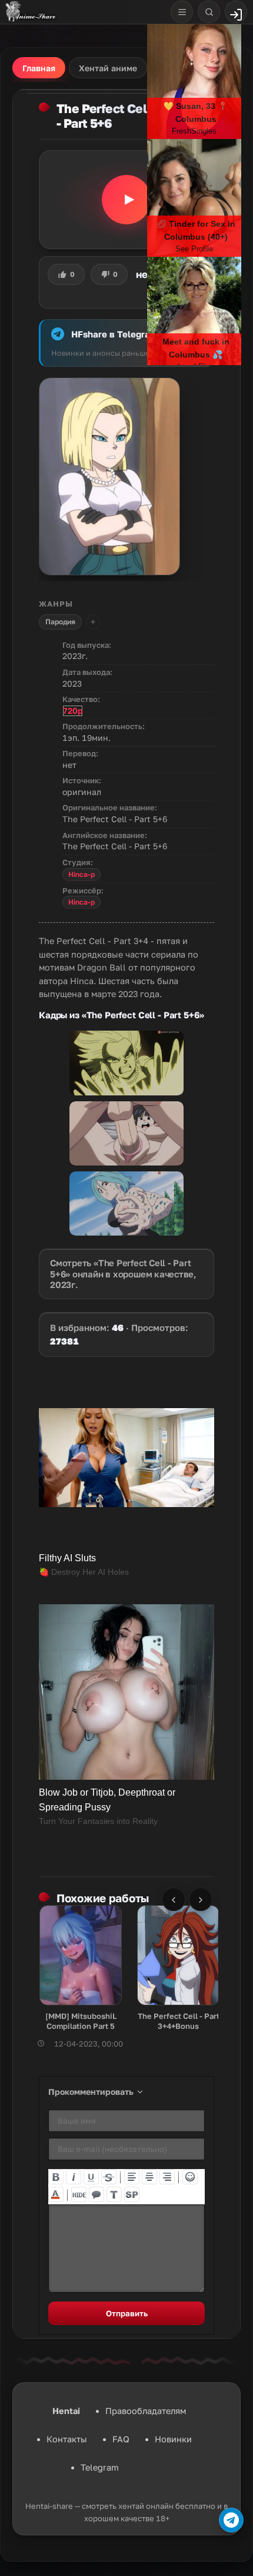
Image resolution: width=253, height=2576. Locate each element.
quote (96, 2194)
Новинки (173, 2439)
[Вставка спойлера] (132, 2194)
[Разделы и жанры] (182, 12)
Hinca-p (81, 874)
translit (114, 2194)
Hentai (66, 2411)
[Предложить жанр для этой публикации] (93, 622)
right (167, 2177)
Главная (39, 68)
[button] (126, 200)
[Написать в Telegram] (231, 2520)
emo (190, 2177)
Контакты (67, 2439)
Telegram (100, 2467)
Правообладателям (146, 2411)
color (56, 2194)
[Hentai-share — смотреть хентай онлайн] (30, 12)
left (132, 2177)
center (149, 2177)
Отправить (127, 2313)
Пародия (60, 622)
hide (79, 2194)
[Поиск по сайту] (209, 12)
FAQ (121, 2439)
